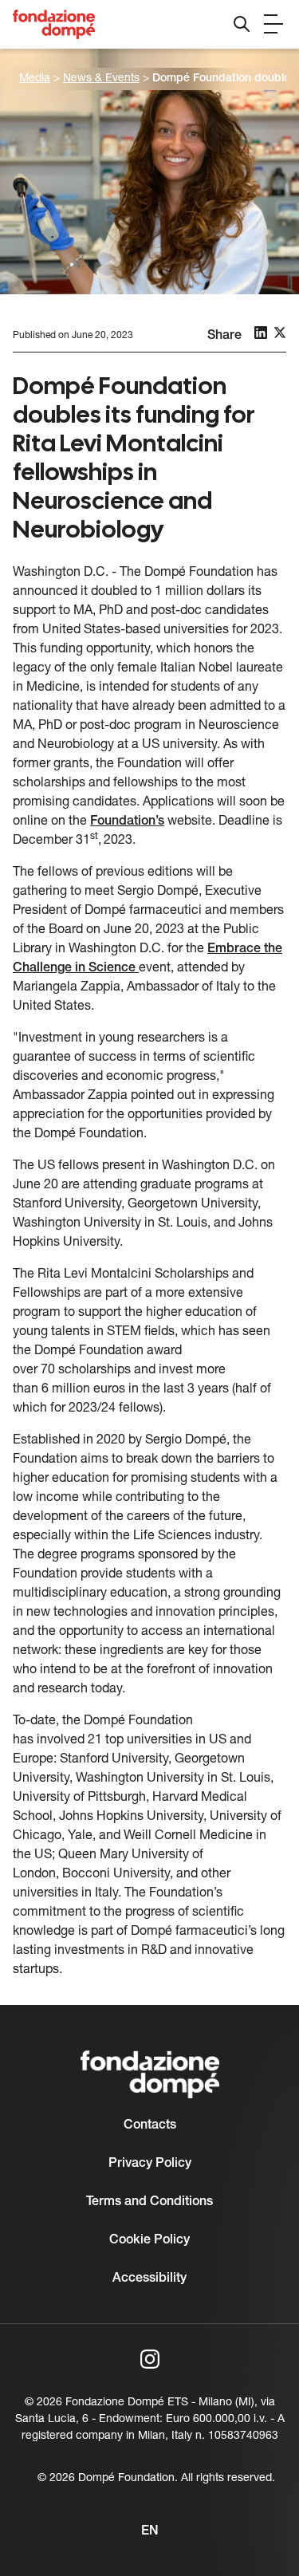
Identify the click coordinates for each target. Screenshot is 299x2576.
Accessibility (149, 2279)
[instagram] (150, 2359)
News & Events (101, 79)
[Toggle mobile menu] (273, 24)
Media (35, 79)
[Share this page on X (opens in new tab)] (280, 333)
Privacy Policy (150, 2164)
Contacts (150, 2125)
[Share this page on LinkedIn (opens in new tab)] (261, 333)
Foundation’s (127, 821)
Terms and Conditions (149, 2202)
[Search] (242, 24)
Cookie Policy (149, 2240)
